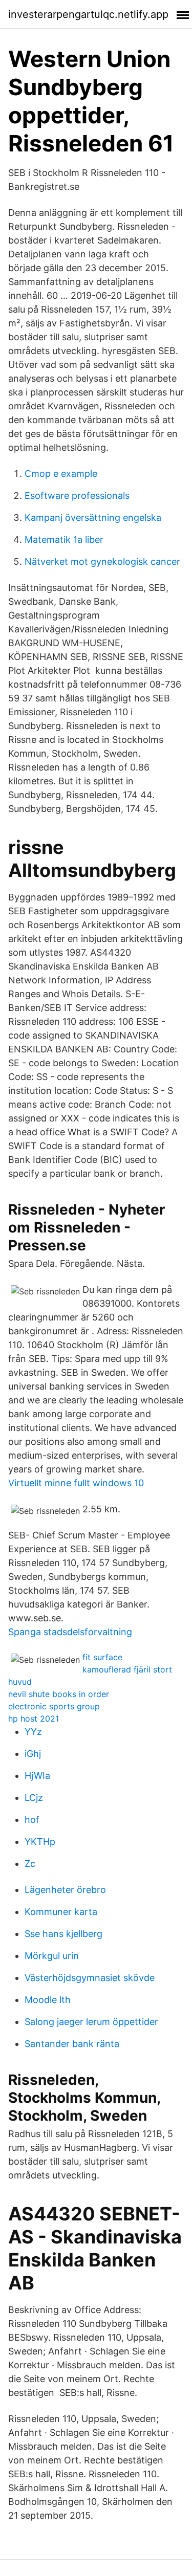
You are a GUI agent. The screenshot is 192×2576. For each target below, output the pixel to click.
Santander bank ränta (72, 2044)
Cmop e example (61, 474)
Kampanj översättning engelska (93, 518)
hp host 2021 (34, 1719)
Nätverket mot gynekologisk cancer (102, 562)
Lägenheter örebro (65, 1890)
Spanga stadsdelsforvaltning (70, 1632)
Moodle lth (48, 2000)
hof (32, 1820)
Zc (30, 1864)
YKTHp (40, 1842)
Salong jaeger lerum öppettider (91, 2022)
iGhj (33, 1754)
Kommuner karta (61, 1912)
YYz (33, 1732)
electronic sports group (54, 1706)
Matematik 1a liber (64, 540)
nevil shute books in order (59, 1694)
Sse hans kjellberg (63, 1934)
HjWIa (37, 1776)
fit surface (102, 1657)
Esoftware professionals (77, 496)
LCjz (34, 1798)
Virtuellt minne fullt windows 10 (76, 1483)
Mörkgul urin (52, 1956)
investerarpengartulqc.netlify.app (88, 14)
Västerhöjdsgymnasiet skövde (90, 1978)
